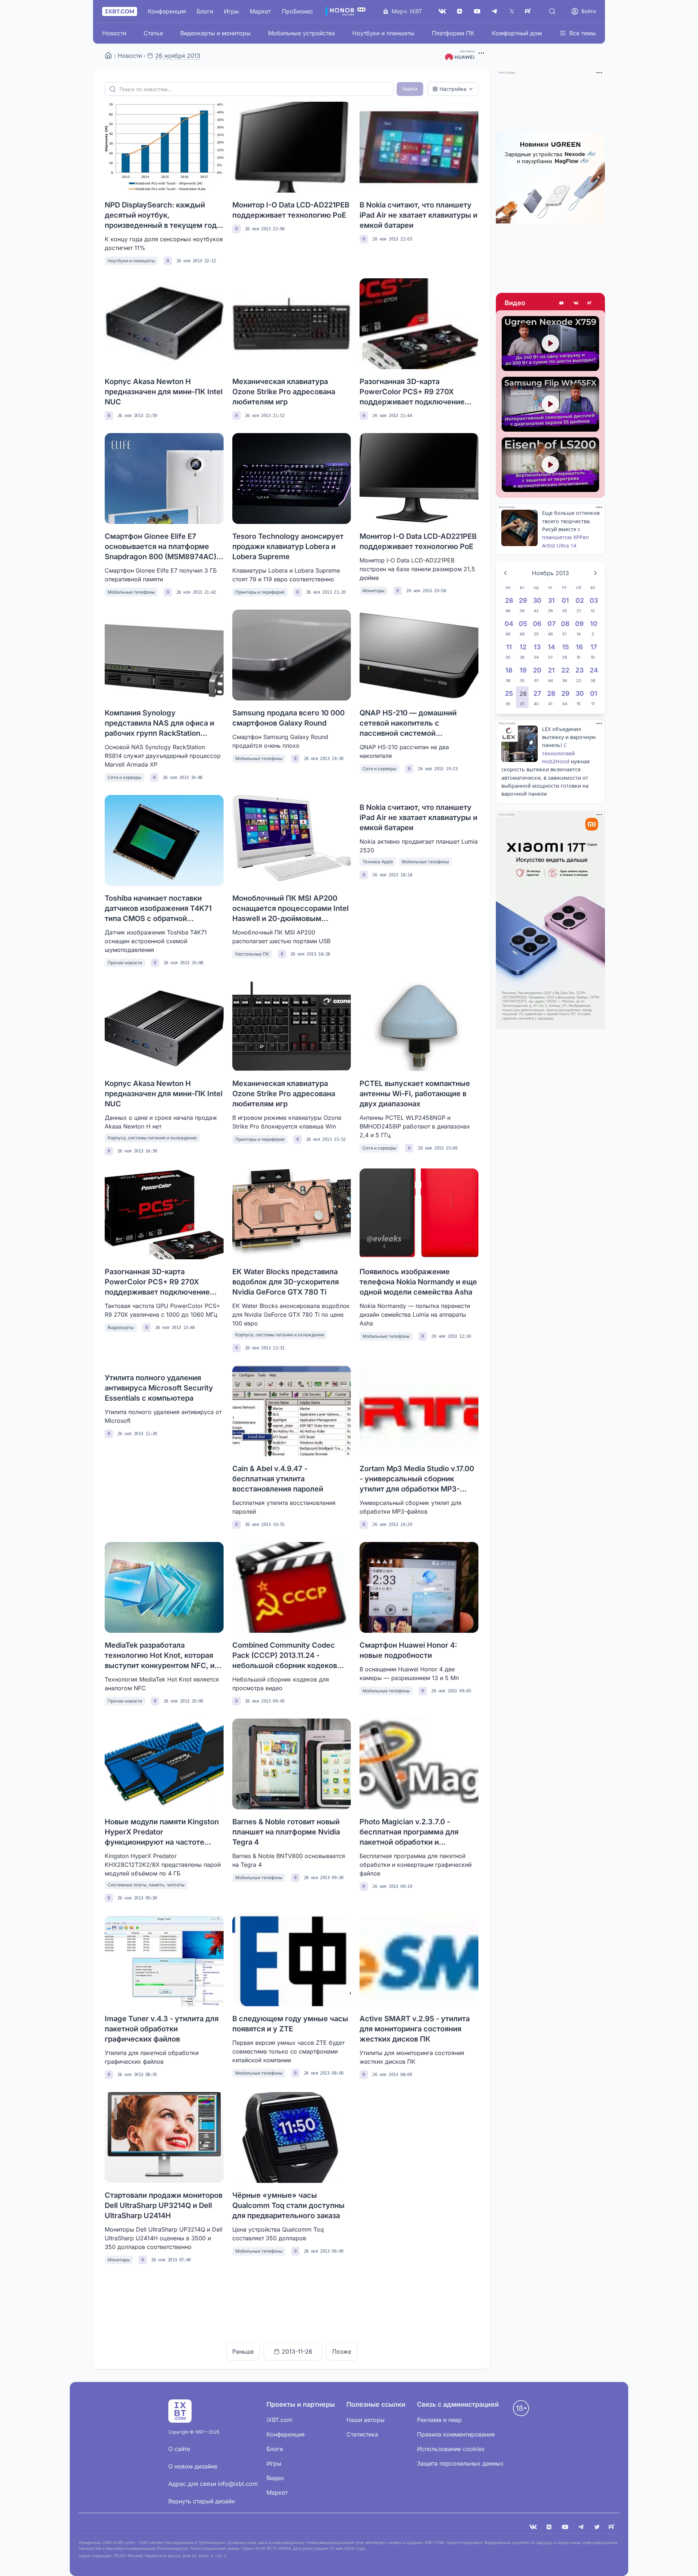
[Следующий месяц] (595, 573)
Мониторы (374, 591)
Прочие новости (125, 963)
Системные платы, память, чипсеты (146, 1885)
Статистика (362, 2434)
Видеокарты (121, 1327)
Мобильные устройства (301, 33)
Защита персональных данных (460, 2463)
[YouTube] (477, 11)
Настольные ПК (252, 954)
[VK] (533, 2527)
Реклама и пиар (439, 2420)
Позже (342, 2351)
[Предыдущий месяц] (505, 573)
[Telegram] (494, 11)
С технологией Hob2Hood (558, 753)
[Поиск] (552, 11)
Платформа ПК (453, 33)
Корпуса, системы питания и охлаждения (152, 1138)
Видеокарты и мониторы (215, 33)
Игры (231, 11)
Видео (515, 303)
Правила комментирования (456, 2434)
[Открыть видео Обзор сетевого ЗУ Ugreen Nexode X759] (550, 344)
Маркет (260, 11)
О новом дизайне (193, 2466)
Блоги (205, 11)
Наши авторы (366, 2420)
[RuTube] (529, 11)
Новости (114, 33)
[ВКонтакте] (442, 11)
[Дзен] (460, 11)
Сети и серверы (125, 777)
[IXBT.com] (108, 56)
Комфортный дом (517, 33)
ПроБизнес (297, 11)
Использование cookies (451, 2449)
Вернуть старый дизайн (202, 2501)
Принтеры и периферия (260, 592)
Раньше (243, 2351)
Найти (410, 89)
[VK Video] (576, 303)
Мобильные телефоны (131, 592)
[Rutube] (590, 303)
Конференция (167, 11)
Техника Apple (378, 862)
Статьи (153, 33)
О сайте (179, 2449)
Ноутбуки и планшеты (383, 33)
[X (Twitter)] (512, 11)
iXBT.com (279, 2420)
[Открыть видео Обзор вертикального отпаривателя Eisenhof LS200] (550, 465)
